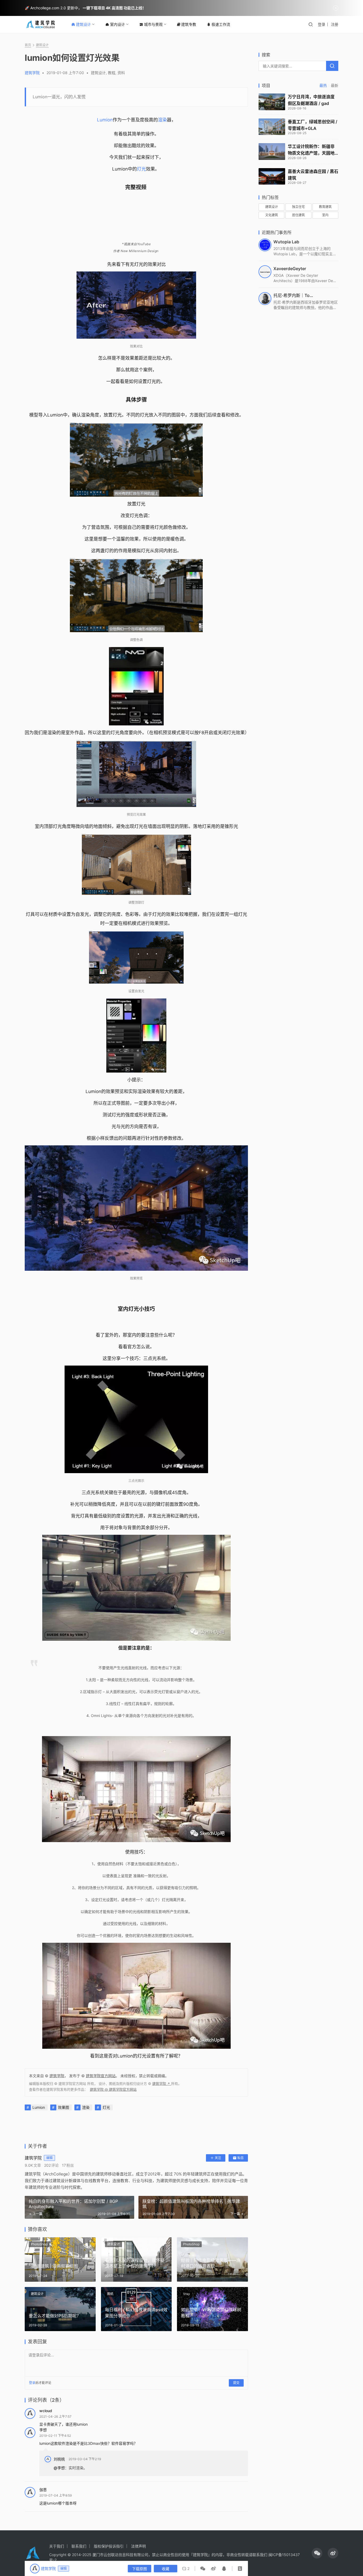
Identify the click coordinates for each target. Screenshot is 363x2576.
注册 (335, 24)
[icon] (317, 2553)
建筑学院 (32, 73)
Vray (187, 2294)
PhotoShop (39, 2244)
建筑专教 (189, 24)
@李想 (59, 2468)
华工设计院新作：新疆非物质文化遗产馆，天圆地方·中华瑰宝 (311, 150)
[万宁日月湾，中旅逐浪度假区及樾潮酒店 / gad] (272, 102)
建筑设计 (83, 24)
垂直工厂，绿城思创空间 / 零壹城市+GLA (313, 125)
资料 (121, 73)
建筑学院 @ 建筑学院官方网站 (113, 2089)
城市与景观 (153, 24)
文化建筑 (272, 215)
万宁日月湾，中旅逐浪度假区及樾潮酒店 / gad (311, 100)
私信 (240, 2158)
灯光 (141, 169)
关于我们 (57, 2546)
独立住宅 (298, 207)
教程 (112, 73)
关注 (218, 2158)
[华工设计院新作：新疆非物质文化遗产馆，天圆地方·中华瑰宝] (272, 152)
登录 (322, 24)
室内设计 (117, 24)
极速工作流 (221, 24)
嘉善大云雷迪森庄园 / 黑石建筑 (313, 175)
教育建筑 (325, 207)
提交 (236, 2383)
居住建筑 (298, 215)
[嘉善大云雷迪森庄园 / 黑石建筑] (272, 177)
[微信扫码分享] (204, 2569)
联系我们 (79, 2546)
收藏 (166, 2569)
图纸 (110, 2294)
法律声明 (138, 2546)
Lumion (105, 120)
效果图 (64, 2107)
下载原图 (140, 2569)
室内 (325, 215)
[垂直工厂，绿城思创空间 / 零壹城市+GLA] (272, 127)
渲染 (162, 120)
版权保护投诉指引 (109, 2546)
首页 (28, 45)
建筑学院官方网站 (101, 2076)
